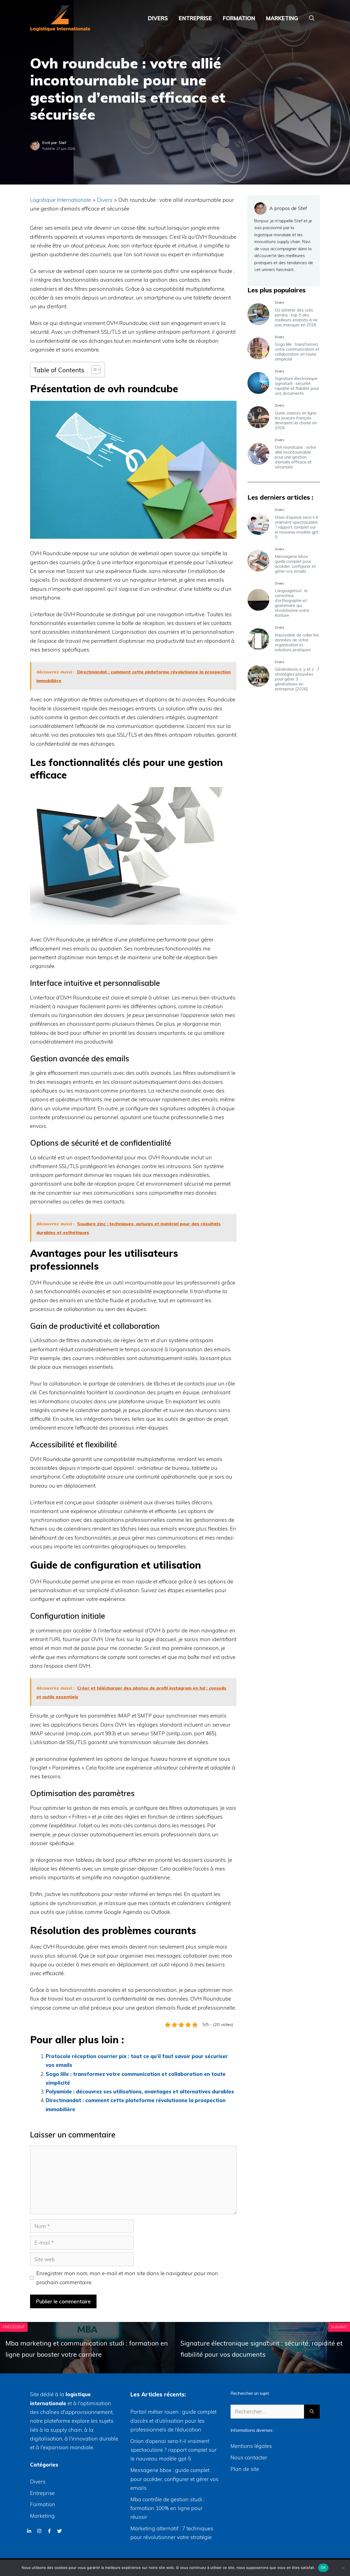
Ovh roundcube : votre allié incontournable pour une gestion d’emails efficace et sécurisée (295, 457)
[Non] (343, 2568)
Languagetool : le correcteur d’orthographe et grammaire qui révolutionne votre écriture (292, 603)
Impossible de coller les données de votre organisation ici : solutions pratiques (297, 642)
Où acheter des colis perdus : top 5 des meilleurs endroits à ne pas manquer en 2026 (296, 317)
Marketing (282, 18)
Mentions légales (251, 2446)
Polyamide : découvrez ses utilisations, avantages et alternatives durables (140, 2091)
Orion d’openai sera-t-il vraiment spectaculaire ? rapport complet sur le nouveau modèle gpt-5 (297, 527)
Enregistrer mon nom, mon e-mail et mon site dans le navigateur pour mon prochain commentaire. (127, 2278)
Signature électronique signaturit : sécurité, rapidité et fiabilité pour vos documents (297, 386)
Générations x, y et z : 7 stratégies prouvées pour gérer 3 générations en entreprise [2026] (297, 679)
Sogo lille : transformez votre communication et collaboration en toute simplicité (297, 352)
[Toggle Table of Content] (93, 370)
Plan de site (245, 2469)
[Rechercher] (312, 2412)
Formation (239, 18)
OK (323, 2568)
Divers (158, 18)
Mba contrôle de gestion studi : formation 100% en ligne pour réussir (167, 2508)
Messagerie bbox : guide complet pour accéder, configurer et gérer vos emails (295, 564)
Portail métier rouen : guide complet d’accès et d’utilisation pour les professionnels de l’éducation (173, 2421)
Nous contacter (249, 2457)
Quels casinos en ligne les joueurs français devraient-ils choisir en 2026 (296, 420)
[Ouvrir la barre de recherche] (312, 18)
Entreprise (195, 18)
